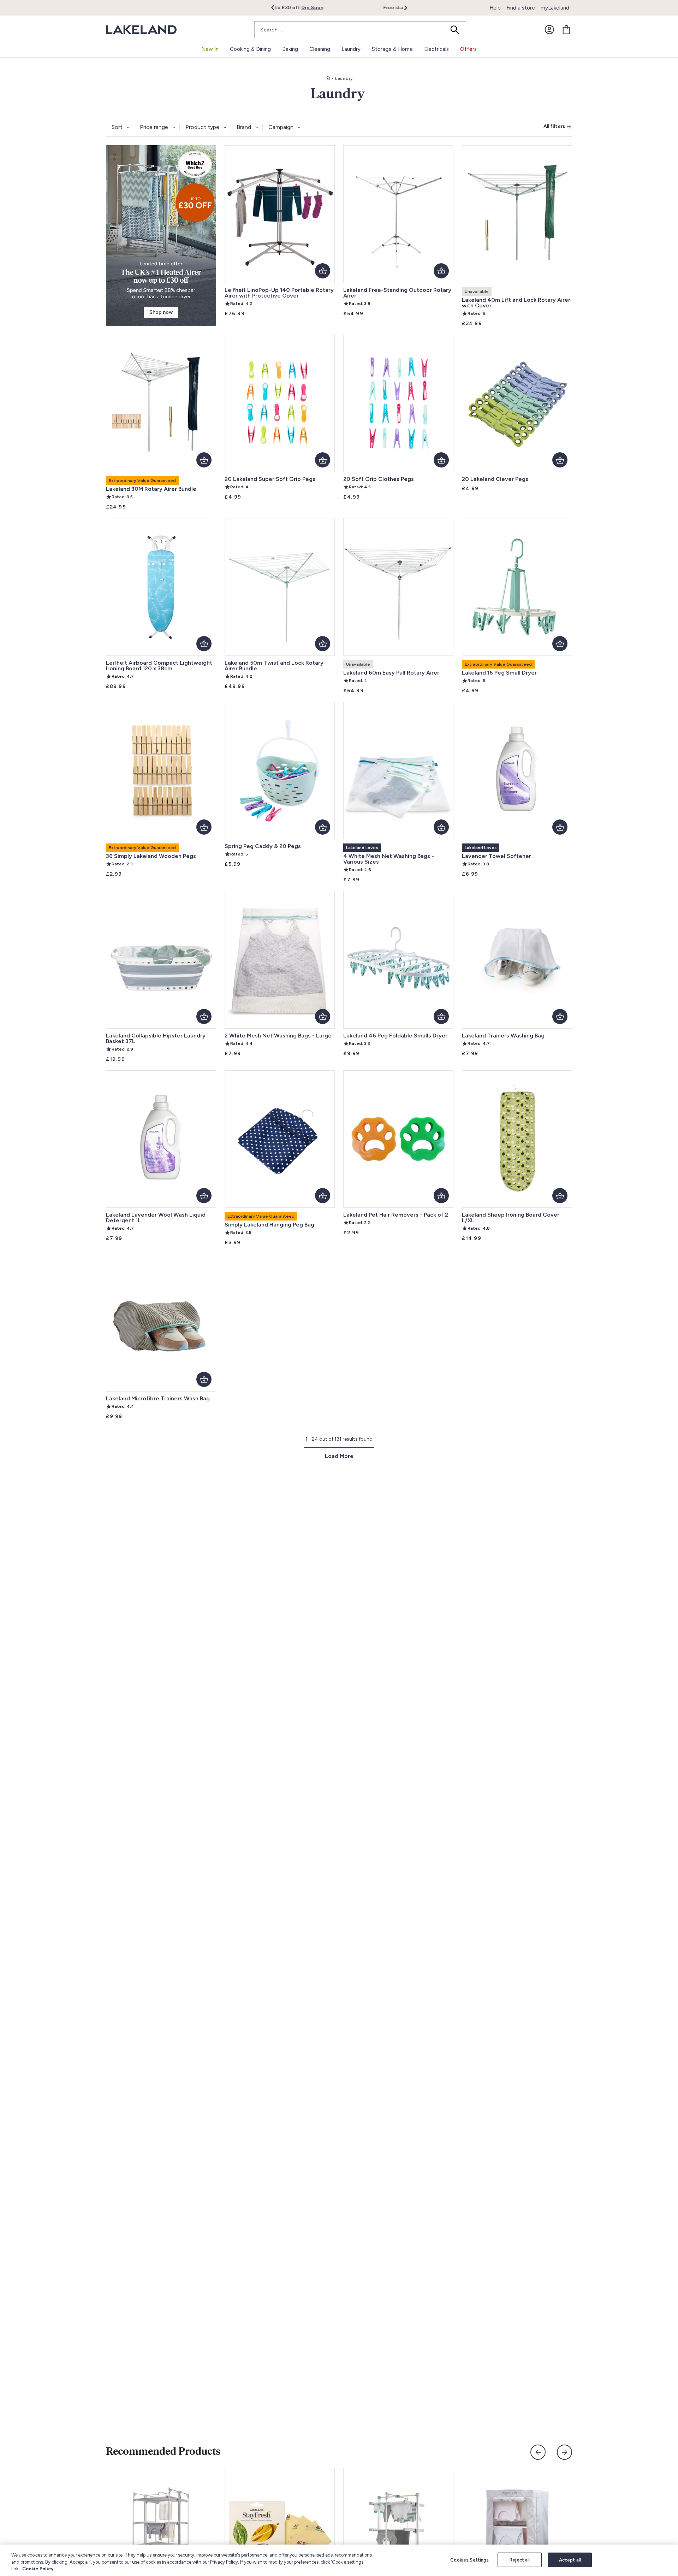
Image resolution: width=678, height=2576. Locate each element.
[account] (549, 30)
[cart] (566, 30)
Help (495, 8)
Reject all (520, 2560)
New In (210, 49)
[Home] (328, 78)
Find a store (521, 8)
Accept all (570, 2560)
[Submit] (457, 30)
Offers (468, 49)
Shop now (161, 312)
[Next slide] (564, 2452)
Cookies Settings (469, 2560)
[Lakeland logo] (141, 30)
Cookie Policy (38, 2569)
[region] (339, 2560)
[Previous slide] (538, 2452)
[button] (277, 8)
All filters (554, 126)
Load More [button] (339, 1456)
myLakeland (555, 8)
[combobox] (360, 30)
